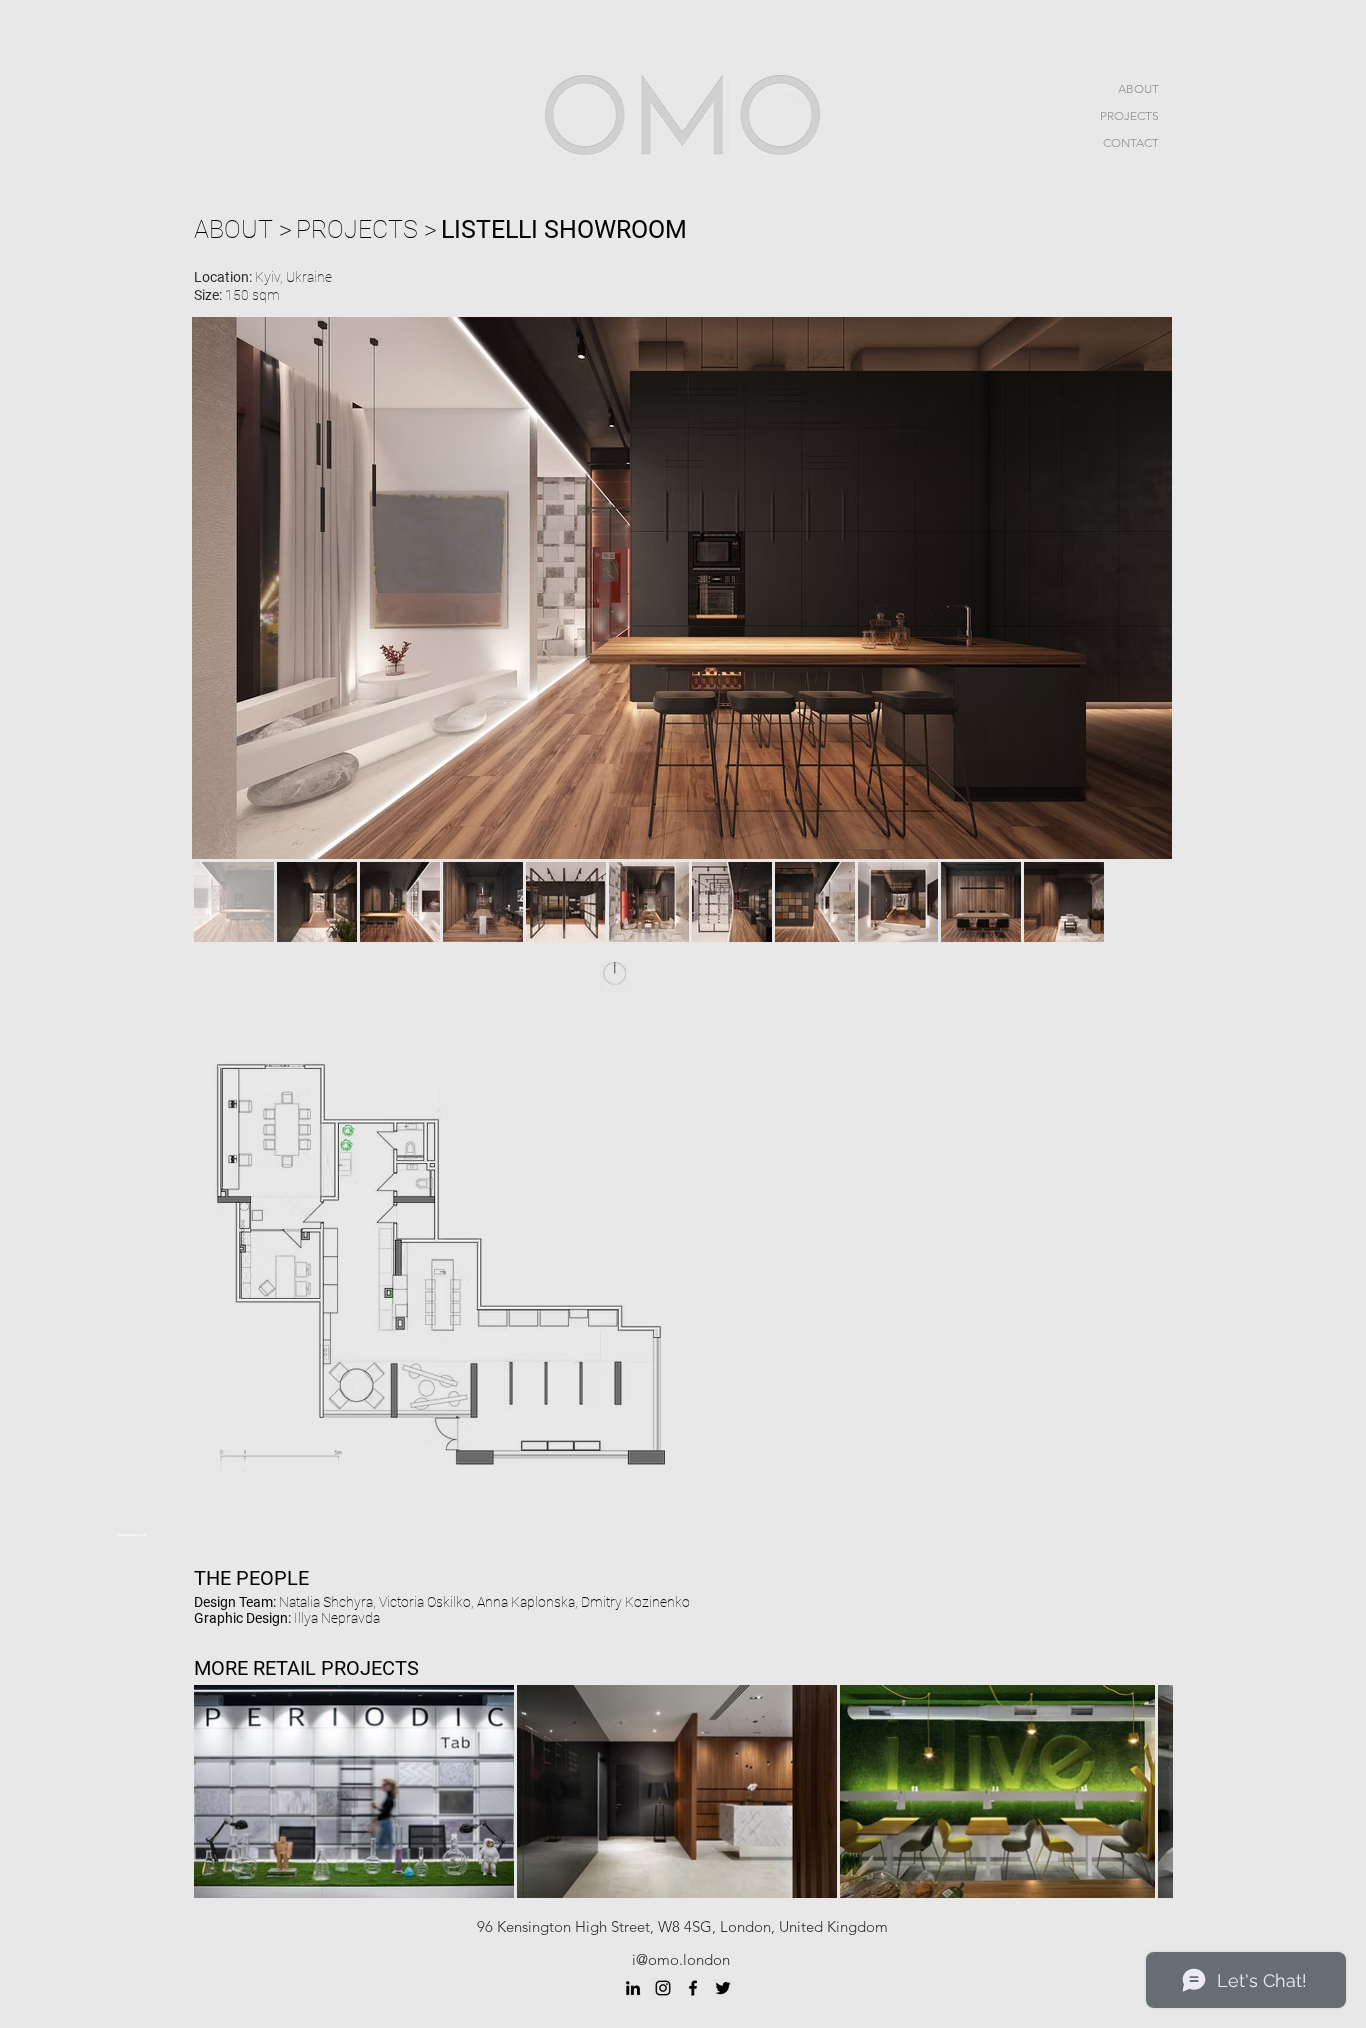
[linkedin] (633, 1988)
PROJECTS (1129, 115)
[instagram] (663, 1988)
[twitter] (723, 1988)
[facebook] (693, 1988)
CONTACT (1131, 142)
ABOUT (1138, 88)
